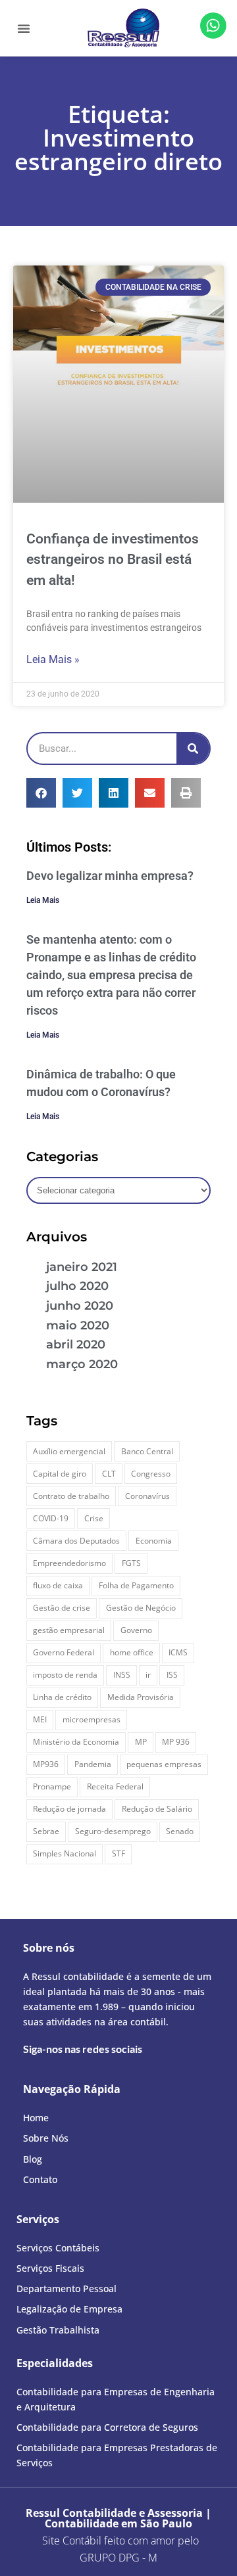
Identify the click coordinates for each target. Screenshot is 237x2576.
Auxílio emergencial (69, 1451)
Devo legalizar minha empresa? (110, 876)
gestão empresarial (69, 1630)
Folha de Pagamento (136, 1585)
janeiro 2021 (82, 1267)
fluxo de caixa (58, 1585)
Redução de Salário (157, 1809)
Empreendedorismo (69, 1563)
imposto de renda (65, 1675)
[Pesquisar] (193, 748)
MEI (40, 1719)
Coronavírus (147, 1496)
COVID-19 (51, 1518)
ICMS (178, 1652)
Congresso (151, 1474)
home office (132, 1652)
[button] (24, 28)
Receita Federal (115, 1786)
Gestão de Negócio (141, 1608)
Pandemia (93, 1764)
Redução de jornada (69, 1809)
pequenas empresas (164, 1764)
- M (118, 2558)
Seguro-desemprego (113, 1831)
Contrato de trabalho (71, 1496)
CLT (109, 1474)
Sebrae (46, 1831)
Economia (154, 1541)
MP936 (46, 1764)
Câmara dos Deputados (76, 1541)
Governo (136, 1630)
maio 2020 (78, 1325)
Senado (180, 1831)
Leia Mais (43, 900)
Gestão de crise (62, 1608)
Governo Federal (64, 1652)
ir (148, 1675)
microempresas (92, 1719)
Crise (94, 1518)
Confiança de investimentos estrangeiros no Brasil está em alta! (113, 560)
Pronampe (52, 1786)
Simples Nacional (65, 1853)
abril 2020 (76, 1345)
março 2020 (82, 1364)
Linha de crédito (62, 1697)
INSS (122, 1675)
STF (118, 1853)
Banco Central (147, 1451)
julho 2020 (77, 1286)
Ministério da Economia (76, 1742)
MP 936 (176, 1742)
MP (141, 1742)
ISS (172, 1675)
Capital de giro (60, 1474)
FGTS (131, 1563)
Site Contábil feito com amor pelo (120, 2541)
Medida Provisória (141, 1697)
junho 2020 (80, 1306)
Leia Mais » (53, 659)
